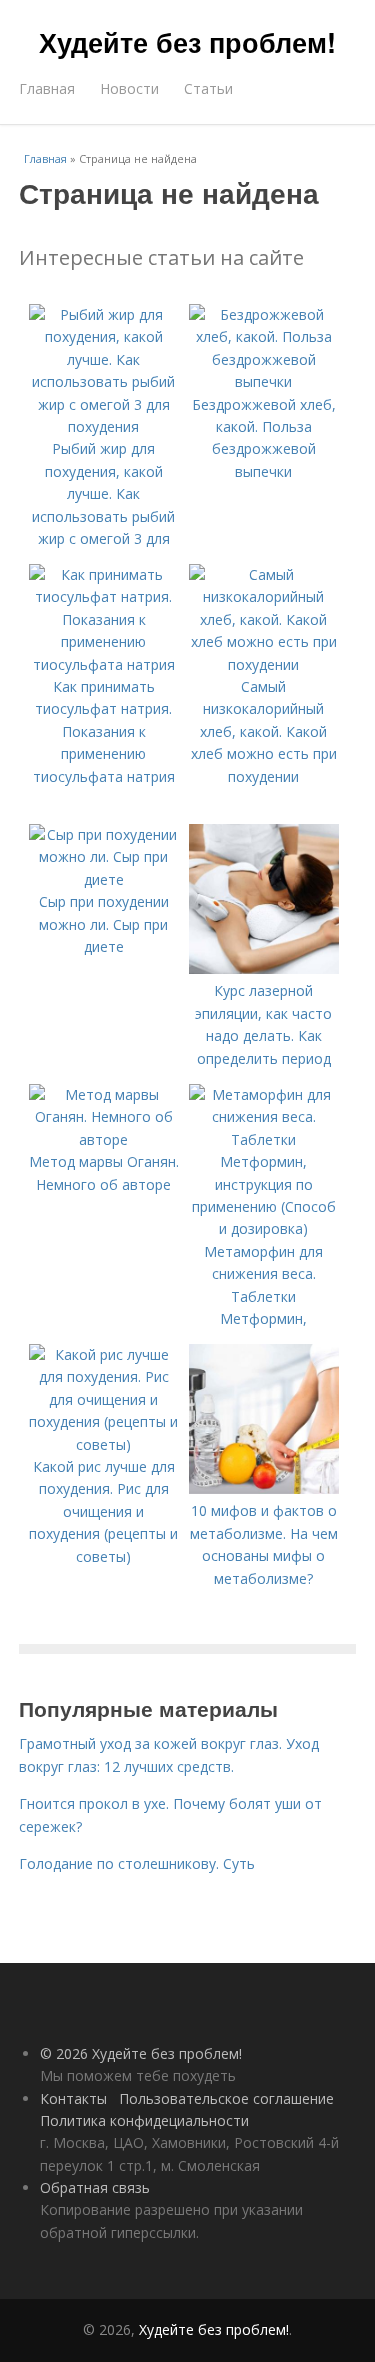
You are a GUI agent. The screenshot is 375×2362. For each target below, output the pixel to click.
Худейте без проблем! (187, 42)
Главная (47, 88)
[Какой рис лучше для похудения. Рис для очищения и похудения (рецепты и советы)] (104, 1444)
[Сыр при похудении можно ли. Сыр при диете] (104, 879)
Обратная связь (95, 2187)
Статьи (208, 88)
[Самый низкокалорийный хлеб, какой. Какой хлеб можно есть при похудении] (264, 664)
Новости (129, 88)
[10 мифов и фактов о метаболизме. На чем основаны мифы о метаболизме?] (264, 1488)
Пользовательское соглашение (226, 2098)
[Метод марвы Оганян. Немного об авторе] (104, 1139)
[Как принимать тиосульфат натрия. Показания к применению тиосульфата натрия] (104, 664)
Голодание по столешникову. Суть (137, 1863)
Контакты (73, 2098)
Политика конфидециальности (144, 2120)
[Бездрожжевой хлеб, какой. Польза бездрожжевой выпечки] (264, 381)
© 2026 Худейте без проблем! (141, 2053)
